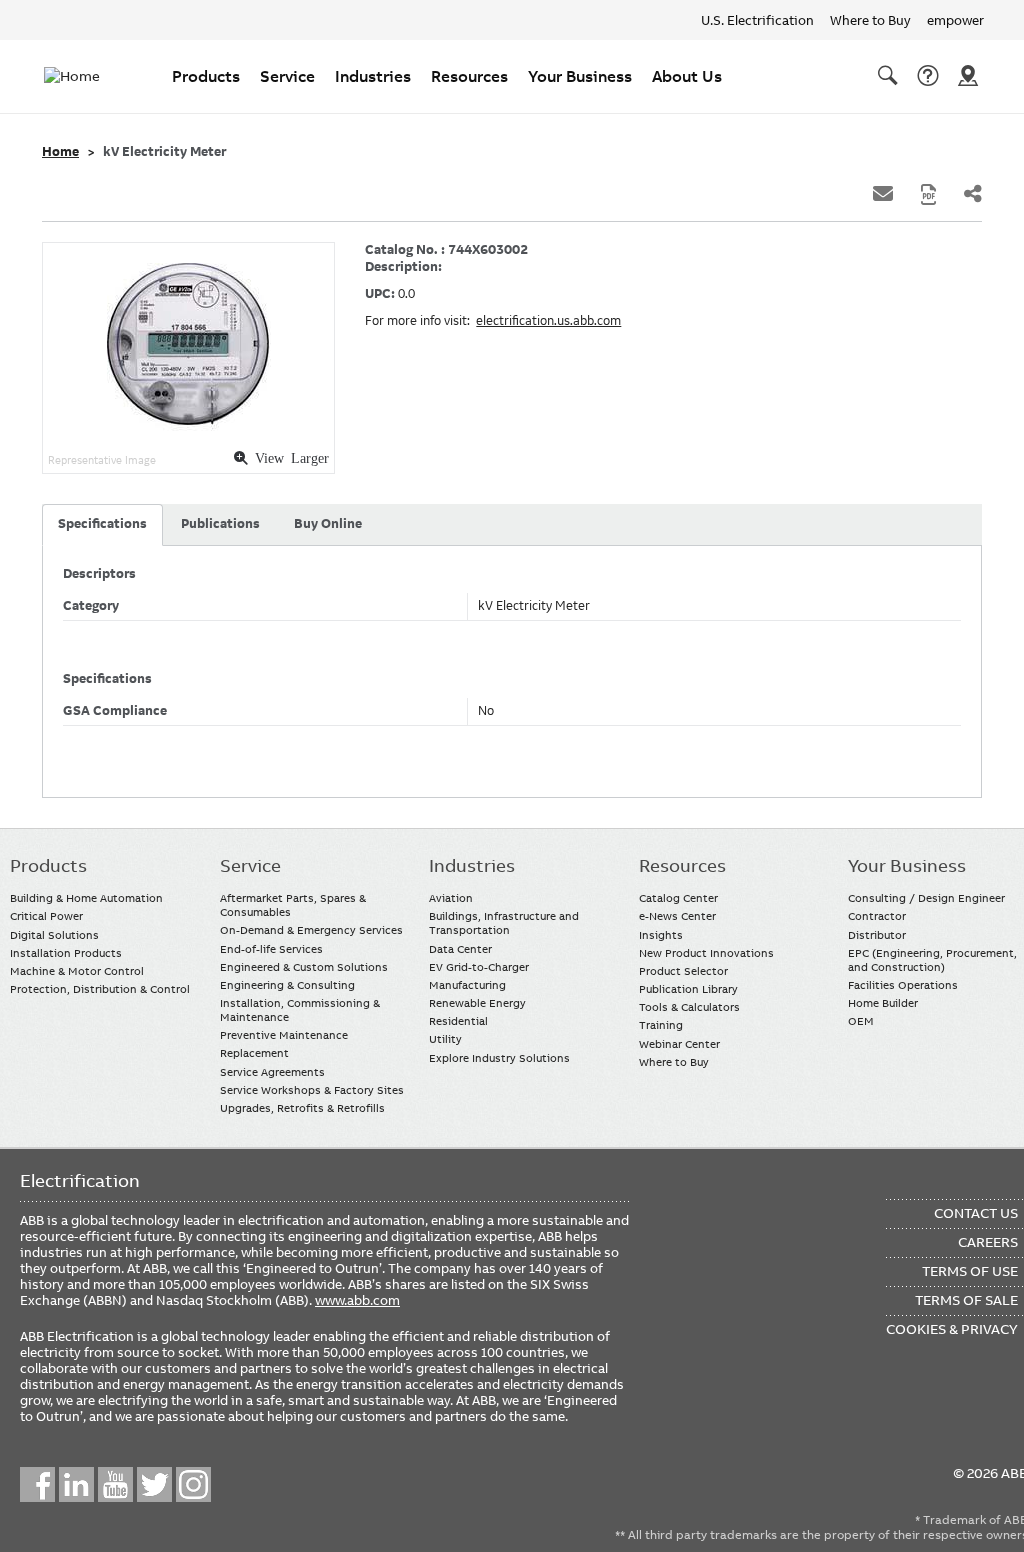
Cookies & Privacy (952, 1329)
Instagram (193, 1484)
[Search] (888, 76)
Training (661, 1025)
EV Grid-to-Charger (479, 967)
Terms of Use (970, 1271)
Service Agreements (272, 1072)
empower (955, 20)
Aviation (451, 898)
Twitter (154, 1484)
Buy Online (328, 524)
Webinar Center (679, 1044)
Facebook (37, 1484)
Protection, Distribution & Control (100, 989)
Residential (458, 1021)
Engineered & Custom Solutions (304, 967)
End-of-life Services (271, 949)
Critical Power (46, 916)
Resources (469, 76)
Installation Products (66, 953)
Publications (220, 524)
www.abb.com (357, 1300)
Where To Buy (968, 76)
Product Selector (683, 971)
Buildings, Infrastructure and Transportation (504, 923)
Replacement (254, 1053)
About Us (687, 76)
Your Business (580, 76)
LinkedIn (76, 1484)
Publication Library (688, 989)
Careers (988, 1242)
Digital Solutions (54, 935)
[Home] (84, 76)
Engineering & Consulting (287, 985)
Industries (373, 76)
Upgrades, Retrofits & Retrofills (302, 1108)
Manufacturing (467, 985)
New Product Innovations (706, 953)
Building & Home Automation (86, 898)
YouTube (115, 1484)
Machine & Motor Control (77, 971)
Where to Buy (870, 20)
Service (287, 76)
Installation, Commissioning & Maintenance (300, 1010)
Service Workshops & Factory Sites (312, 1090)
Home (60, 152)
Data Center (460, 949)
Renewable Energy (477, 1003)
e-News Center (677, 916)
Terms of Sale (966, 1300)
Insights (661, 935)
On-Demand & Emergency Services (311, 930)
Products (206, 76)
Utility (445, 1039)
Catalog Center (678, 898)
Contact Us (928, 76)
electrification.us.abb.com (548, 321)
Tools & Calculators (689, 1007)
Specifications (102, 524)
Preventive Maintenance (284, 1035)
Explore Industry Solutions (499, 1058)
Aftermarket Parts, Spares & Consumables (293, 905)
